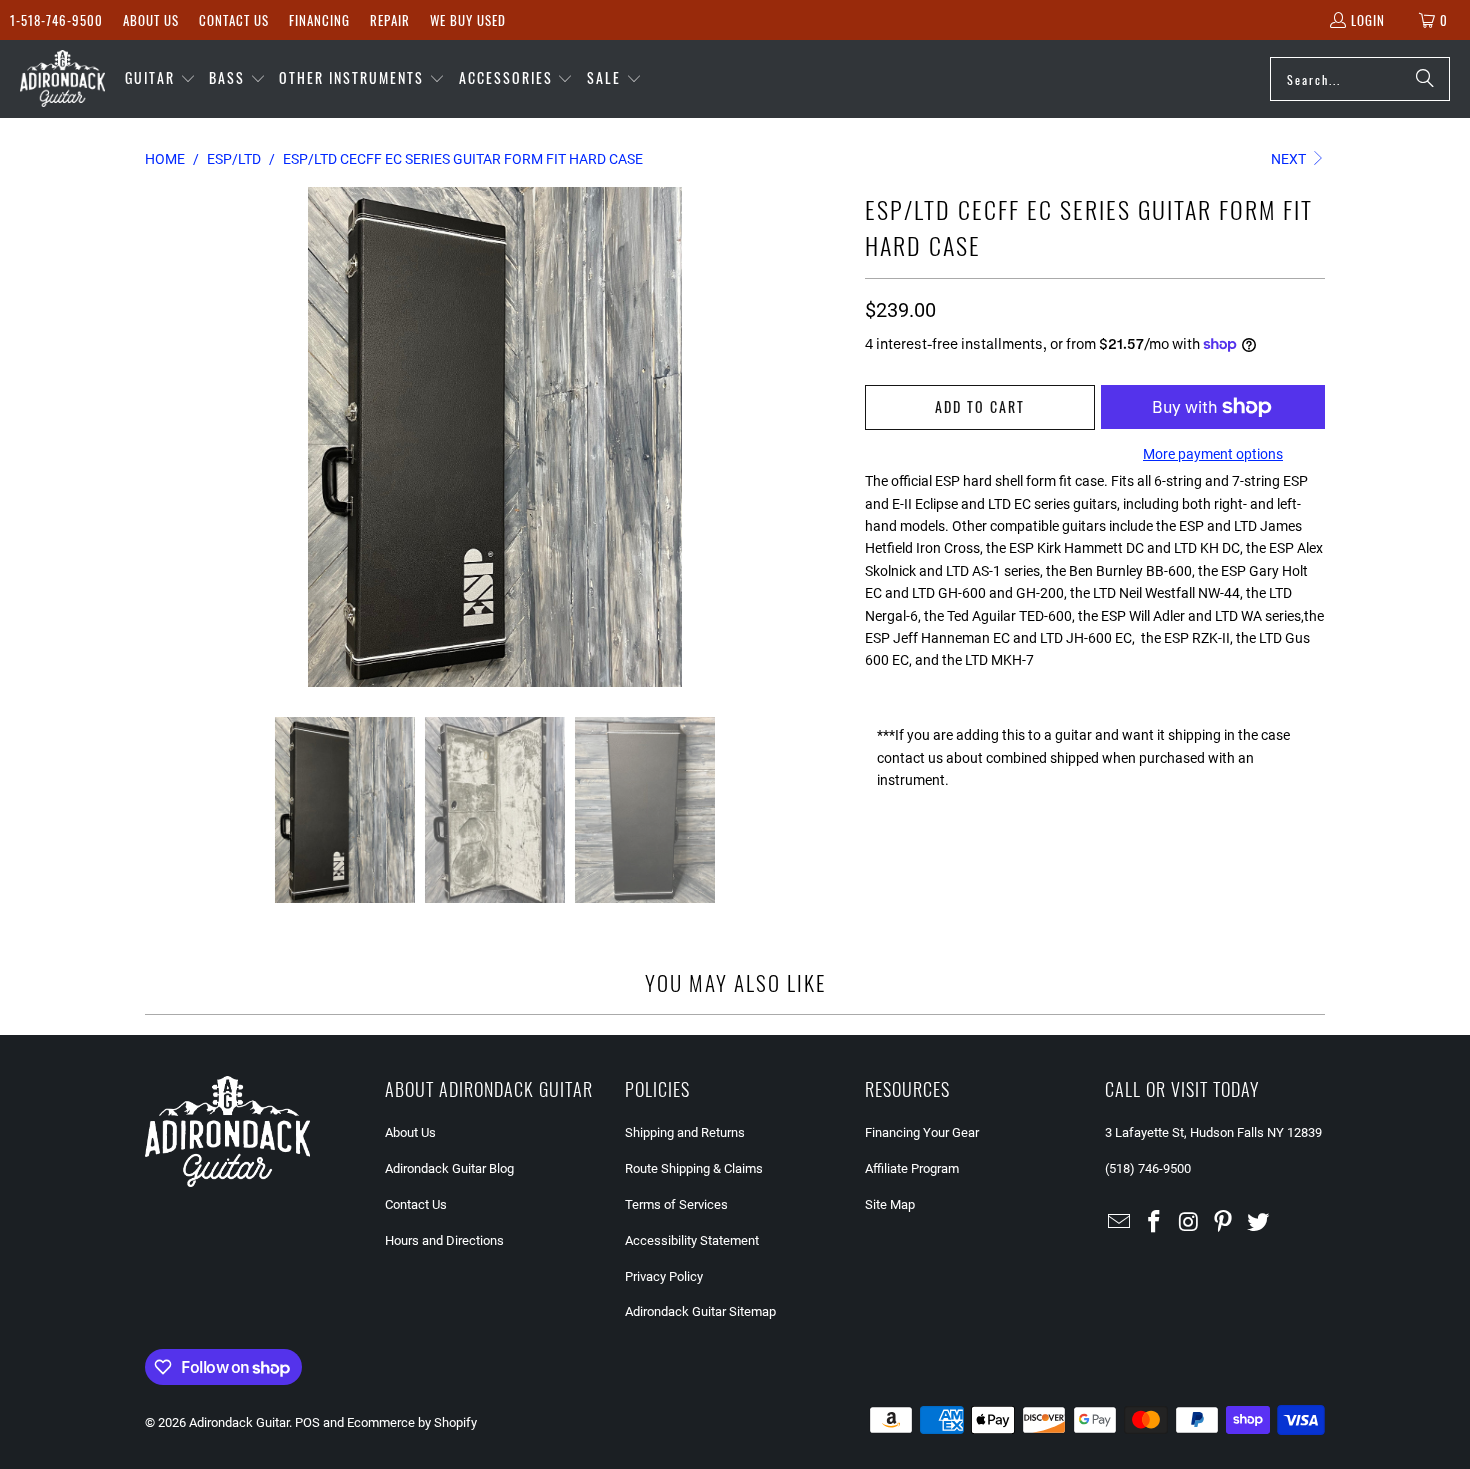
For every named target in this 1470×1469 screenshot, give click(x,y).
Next (1290, 159)
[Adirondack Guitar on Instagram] (1189, 1223)
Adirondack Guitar (239, 1422)
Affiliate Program (912, 1168)
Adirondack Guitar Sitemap (700, 1311)
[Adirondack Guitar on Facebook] (1155, 1223)
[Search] (1425, 79)
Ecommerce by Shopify (412, 1422)
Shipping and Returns (685, 1132)
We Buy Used (468, 20)
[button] (160, 79)
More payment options (1213, 454)
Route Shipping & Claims (694, 1168)
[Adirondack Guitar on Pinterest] (1224, 1223)
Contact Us (234, 20)
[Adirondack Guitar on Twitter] (1259, 1223)
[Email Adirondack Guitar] (1120, 1223)
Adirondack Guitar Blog (449, 1168)
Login (1368, 20)
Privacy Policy (664, 1276)
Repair (390, 20)
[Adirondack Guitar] (62, 79)
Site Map (890, 1204)
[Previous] (160, 437)
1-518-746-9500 (56, 20)
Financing (319, 20)
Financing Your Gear (922, 1132)
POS (307, 1422)
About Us (151, 20)
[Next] (830, 437)
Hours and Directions (444, 1240)
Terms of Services (676, 1204)
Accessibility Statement (692, 1240)
